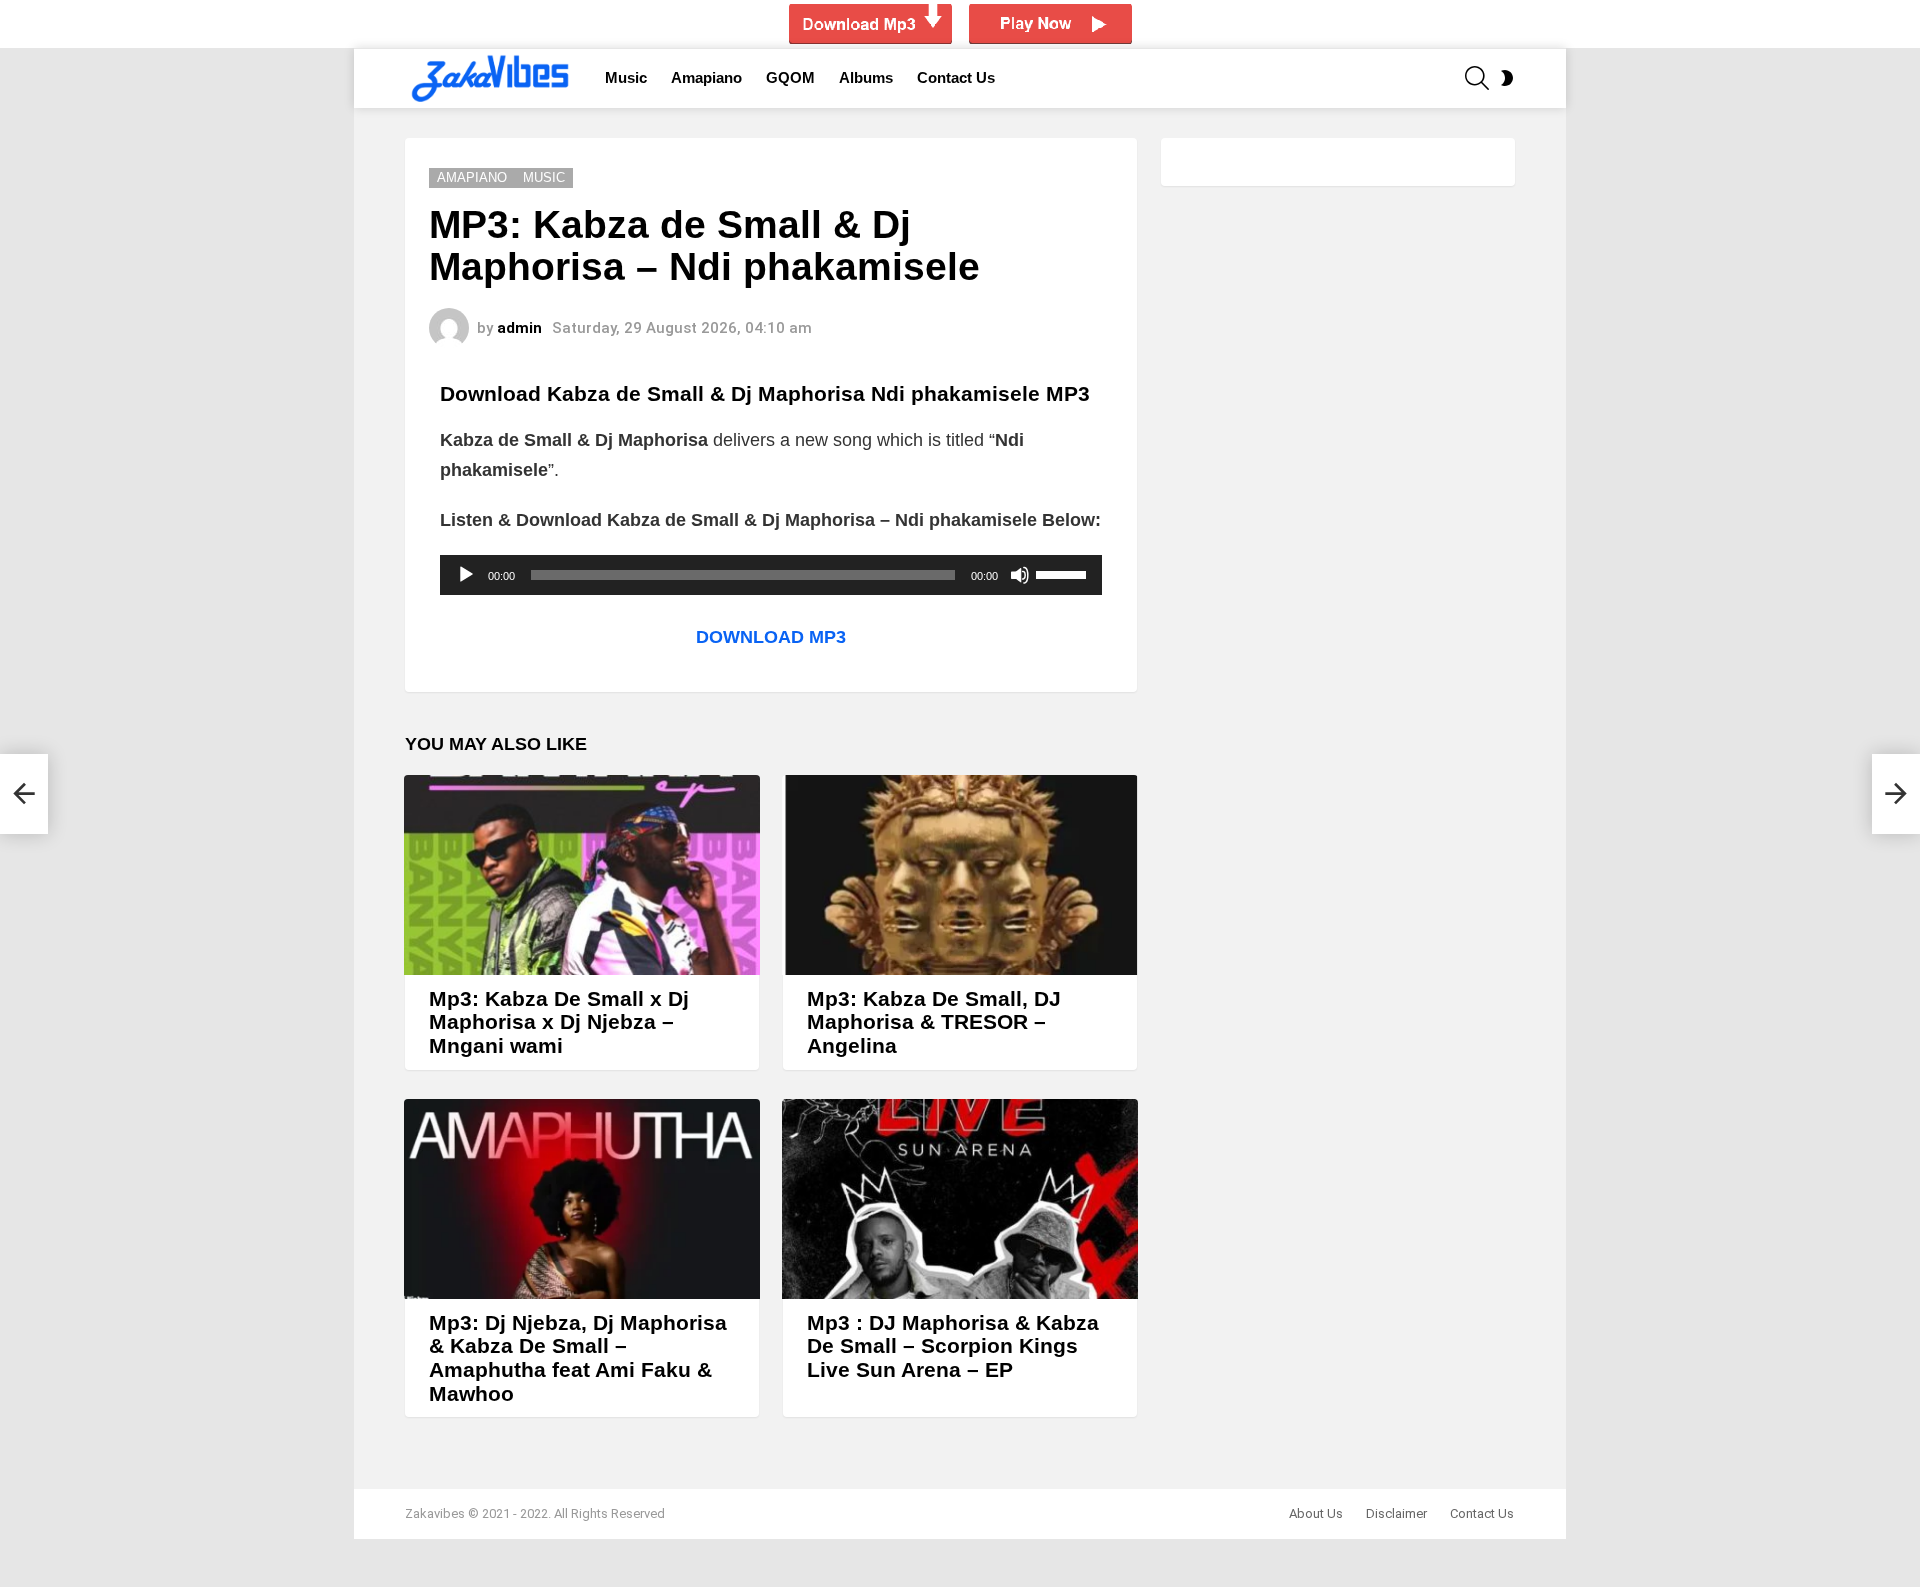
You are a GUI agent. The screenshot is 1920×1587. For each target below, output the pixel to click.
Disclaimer (1396, 1513)
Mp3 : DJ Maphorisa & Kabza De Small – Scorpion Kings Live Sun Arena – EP (953, 1346)
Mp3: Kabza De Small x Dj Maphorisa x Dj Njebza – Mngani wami (559, 1022)
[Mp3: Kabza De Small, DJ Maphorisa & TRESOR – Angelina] (960, 875)
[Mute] (1020, 575)
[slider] (1064, 573)
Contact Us (956, 77)
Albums (866, 77)
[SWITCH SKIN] (1507, 78)
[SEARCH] (1477, 78)
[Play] (466, 575)
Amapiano (706, 77)
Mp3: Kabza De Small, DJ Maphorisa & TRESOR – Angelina (934, 1022)
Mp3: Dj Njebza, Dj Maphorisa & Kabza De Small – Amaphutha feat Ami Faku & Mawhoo (578, 1358)
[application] (771, 575)
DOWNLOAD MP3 (771, 637)
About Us (1316, 1513)
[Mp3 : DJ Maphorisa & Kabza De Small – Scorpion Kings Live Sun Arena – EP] (960, 1199)
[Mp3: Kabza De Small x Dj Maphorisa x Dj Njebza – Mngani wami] (582, 875)
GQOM (790, 77)
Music (626, 77)
